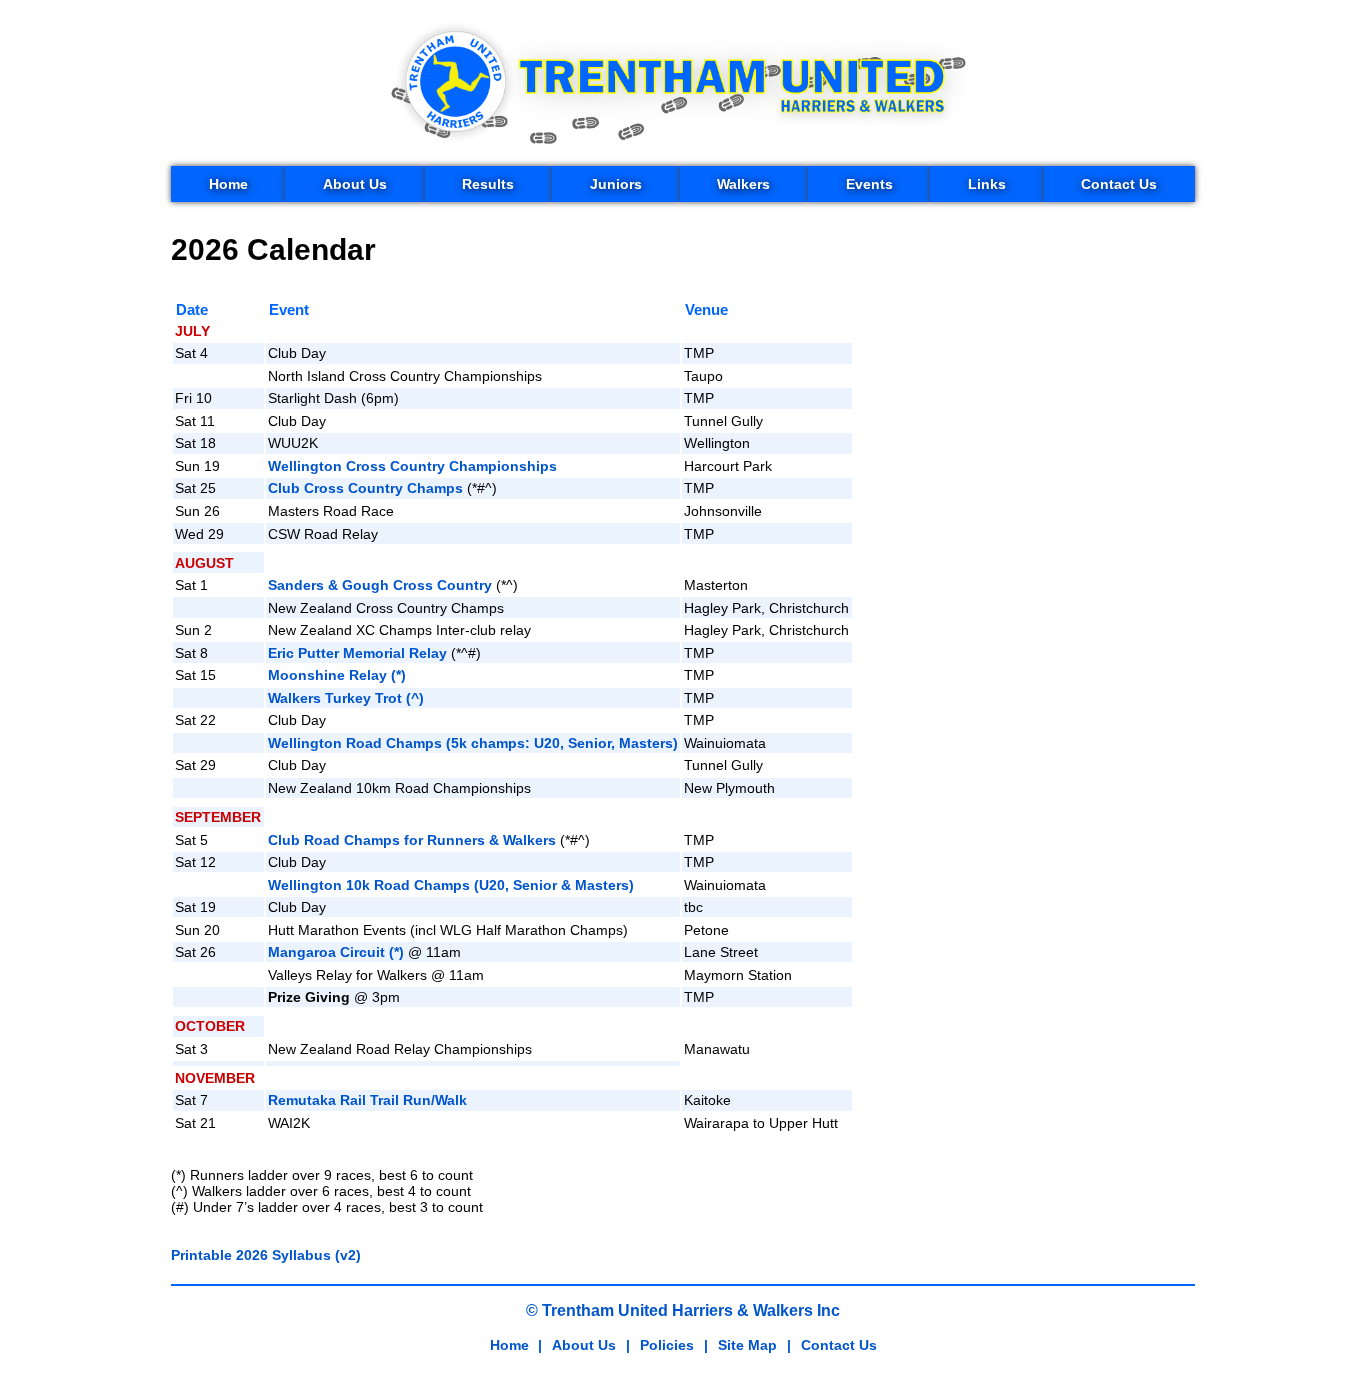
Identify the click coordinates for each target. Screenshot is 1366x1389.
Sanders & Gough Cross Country (380, 585)
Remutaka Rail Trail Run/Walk (367, 1100)
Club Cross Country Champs (365, 488)
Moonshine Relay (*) (337, 675)
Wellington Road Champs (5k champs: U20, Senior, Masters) (473, 743)
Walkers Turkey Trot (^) (346, 698)
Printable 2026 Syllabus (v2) (266, 1255)
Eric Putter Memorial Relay (357, 653)
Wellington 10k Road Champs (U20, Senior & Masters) (451, 885)
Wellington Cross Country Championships (412, 466)
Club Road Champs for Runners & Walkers (412, 840)
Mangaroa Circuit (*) (336, 952)
